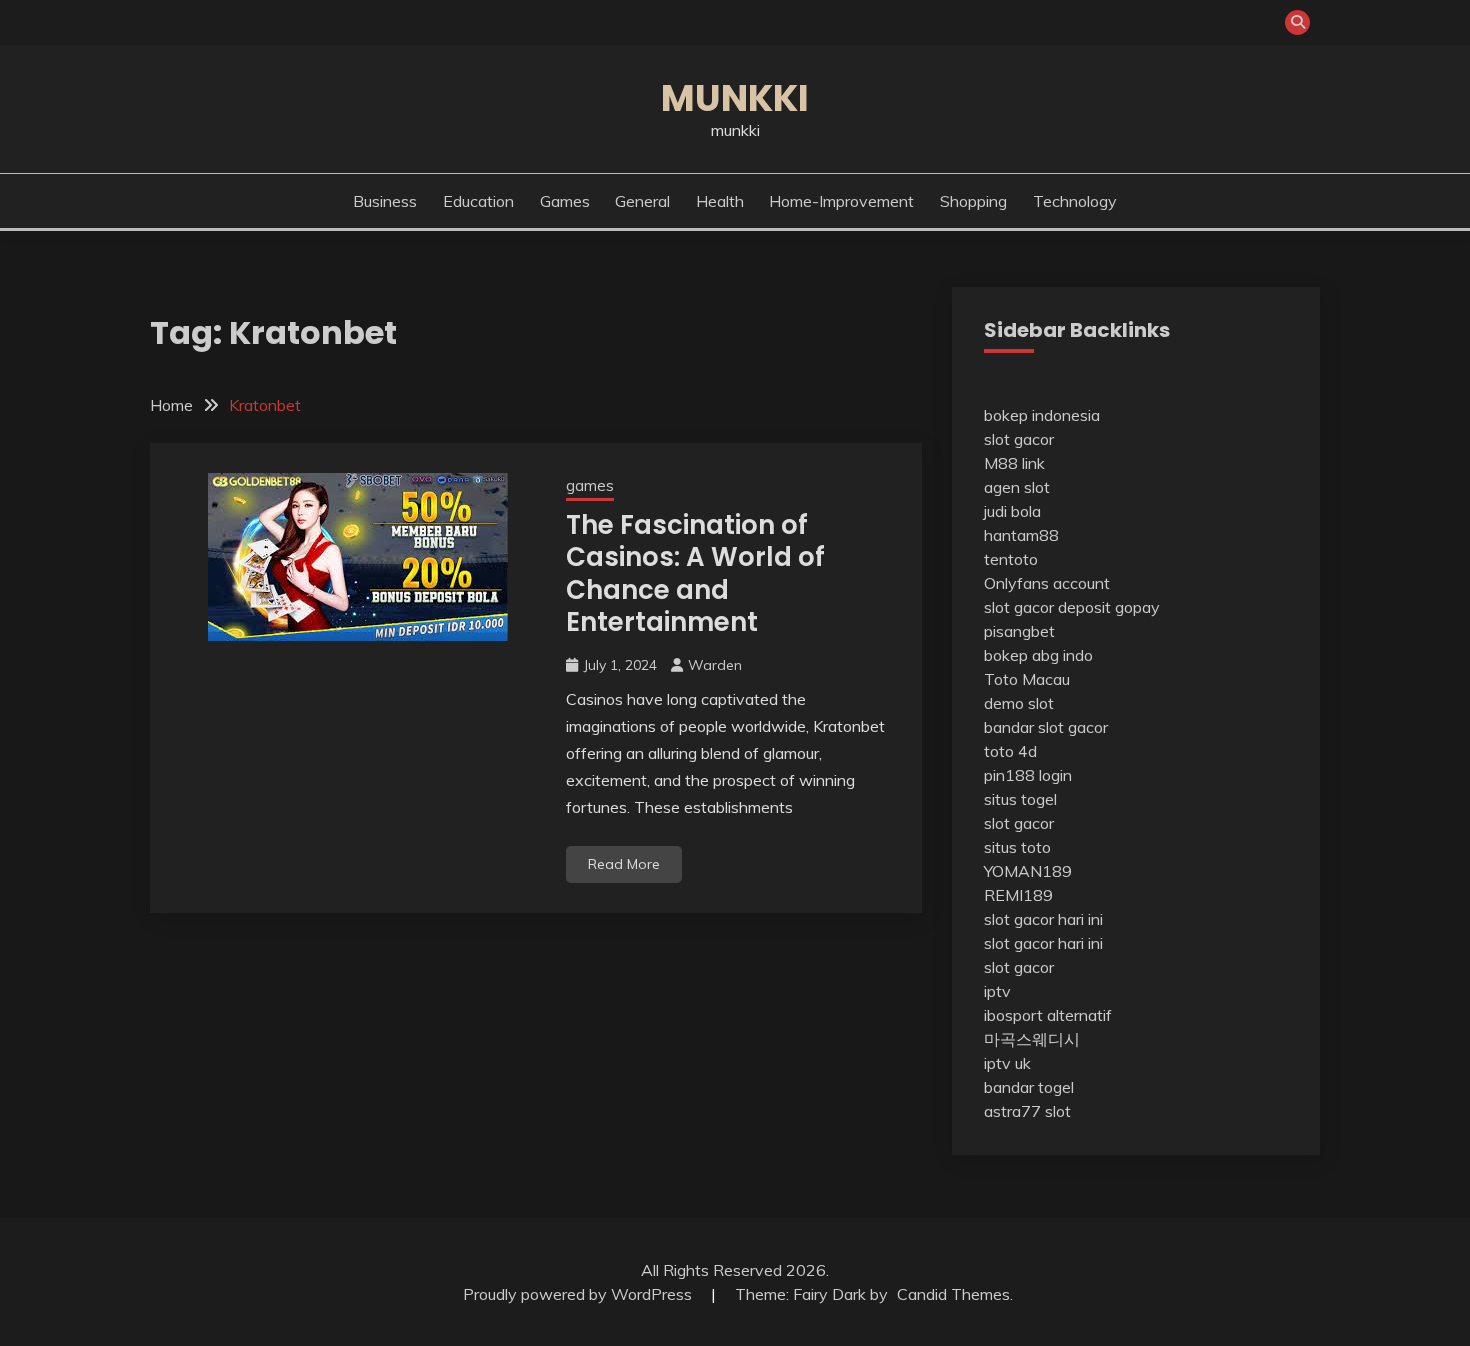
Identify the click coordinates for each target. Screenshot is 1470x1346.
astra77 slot (1027, 1111)
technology (1075, 201)
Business (385, 201)
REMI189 (1018, 895)
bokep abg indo (1038, 655)
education (478, 201)
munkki (735, 98)
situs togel (1020, 799)
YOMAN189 (1028, 871)
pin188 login (1028, 775)
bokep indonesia (1042, 415)
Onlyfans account (1047, 583)
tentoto (1011, 559)
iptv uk (1007, 1063)
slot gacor (1019, 439)
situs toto (1017, 847)
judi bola (1012, 511)
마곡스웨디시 (1032, 1039)
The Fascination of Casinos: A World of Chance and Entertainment (695, 574)
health (720, 201)
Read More (624, 864)
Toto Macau (1027, 679)
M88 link (1014, 463)
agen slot (1017, 487)
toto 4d (1010, 751)
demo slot (1019, 703)
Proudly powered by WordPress (579, 1294)
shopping (973, 201)
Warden (715, 665)
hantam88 (1021, 535)
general (642, 201)
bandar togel (1029, 1087)
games (565, 201)
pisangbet (1019, 631)
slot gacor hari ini (1043, 919)
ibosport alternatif (1048, 1015)
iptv (997, 991)
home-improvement (841, 201)
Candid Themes (953, 1294)
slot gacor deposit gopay (1072, 607)
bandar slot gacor (1046, 727)
